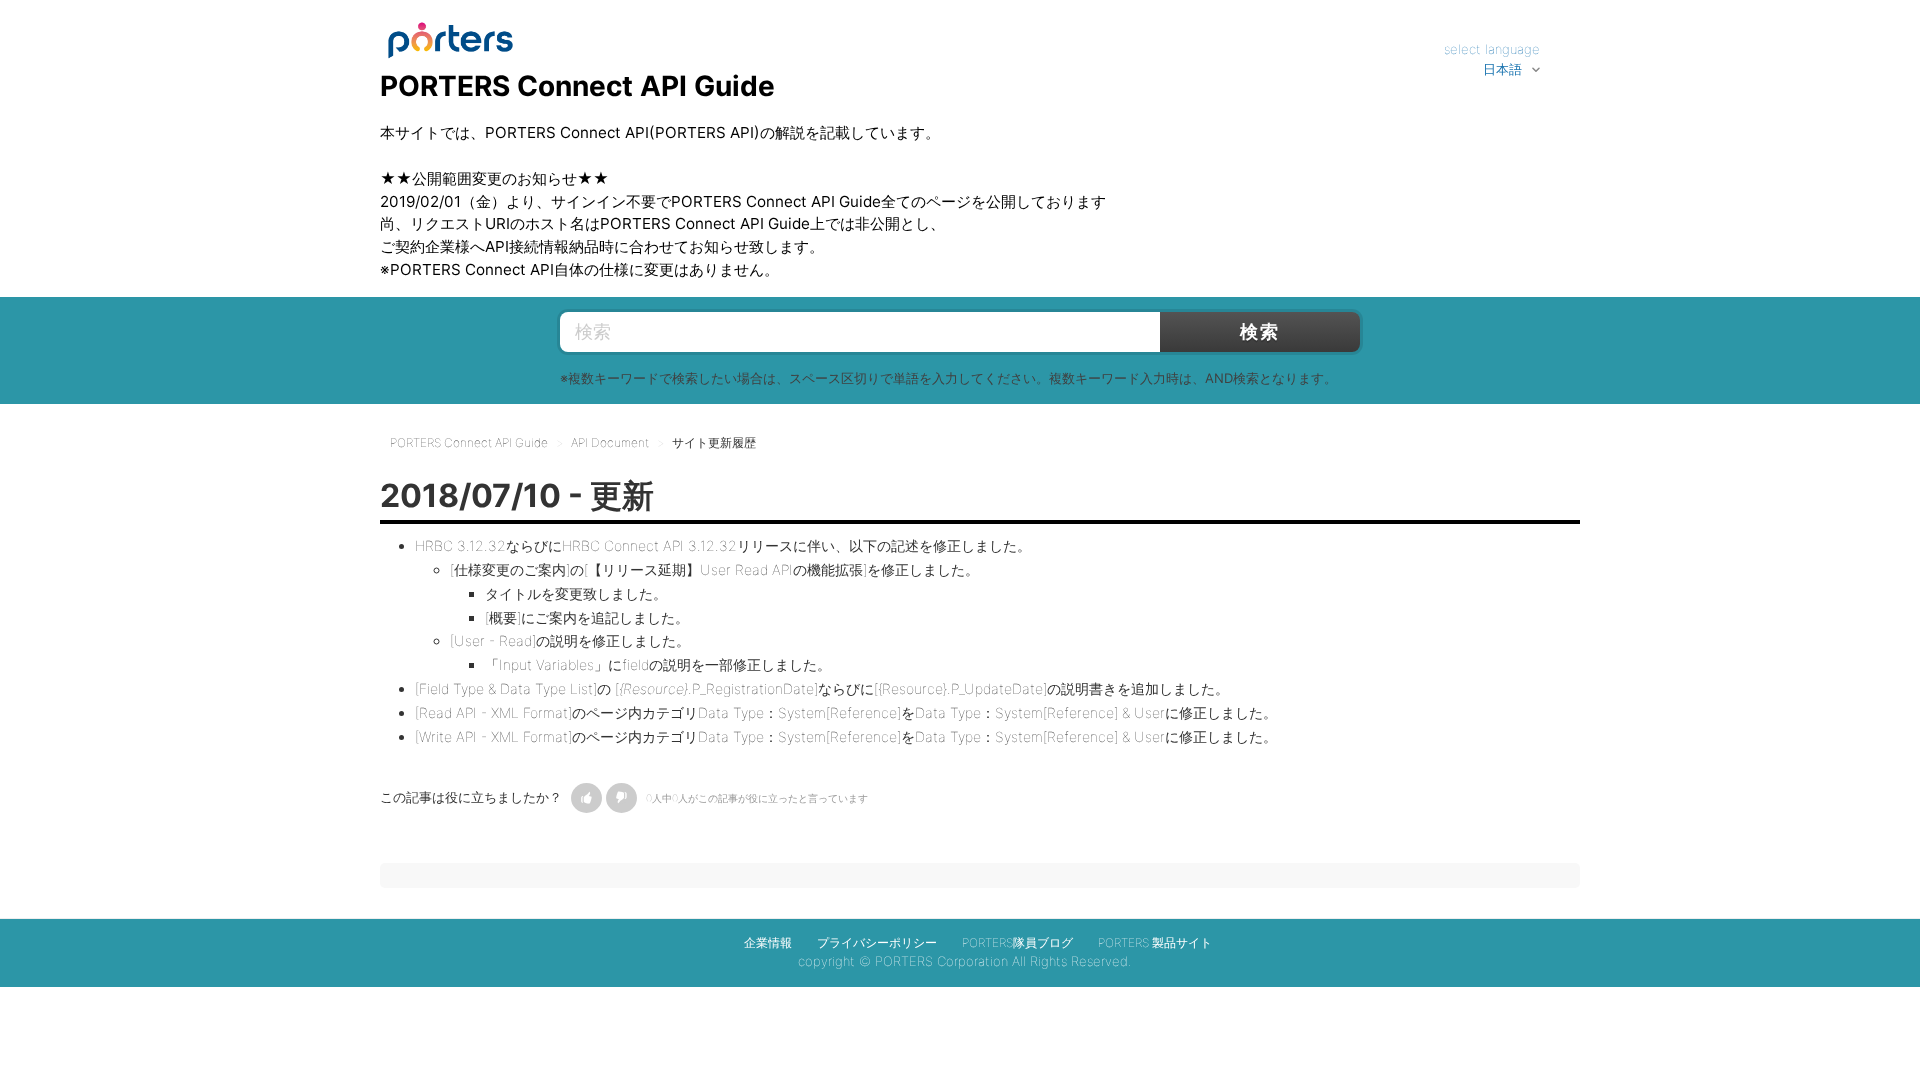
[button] (586, 798)
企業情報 (768, 942)
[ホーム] (450, 31)
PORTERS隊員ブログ (1017, 942)
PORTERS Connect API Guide (469, 442)
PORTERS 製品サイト (1155, 942)
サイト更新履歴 (714, 442)
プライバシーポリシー (877, 942)
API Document (610, 442)
